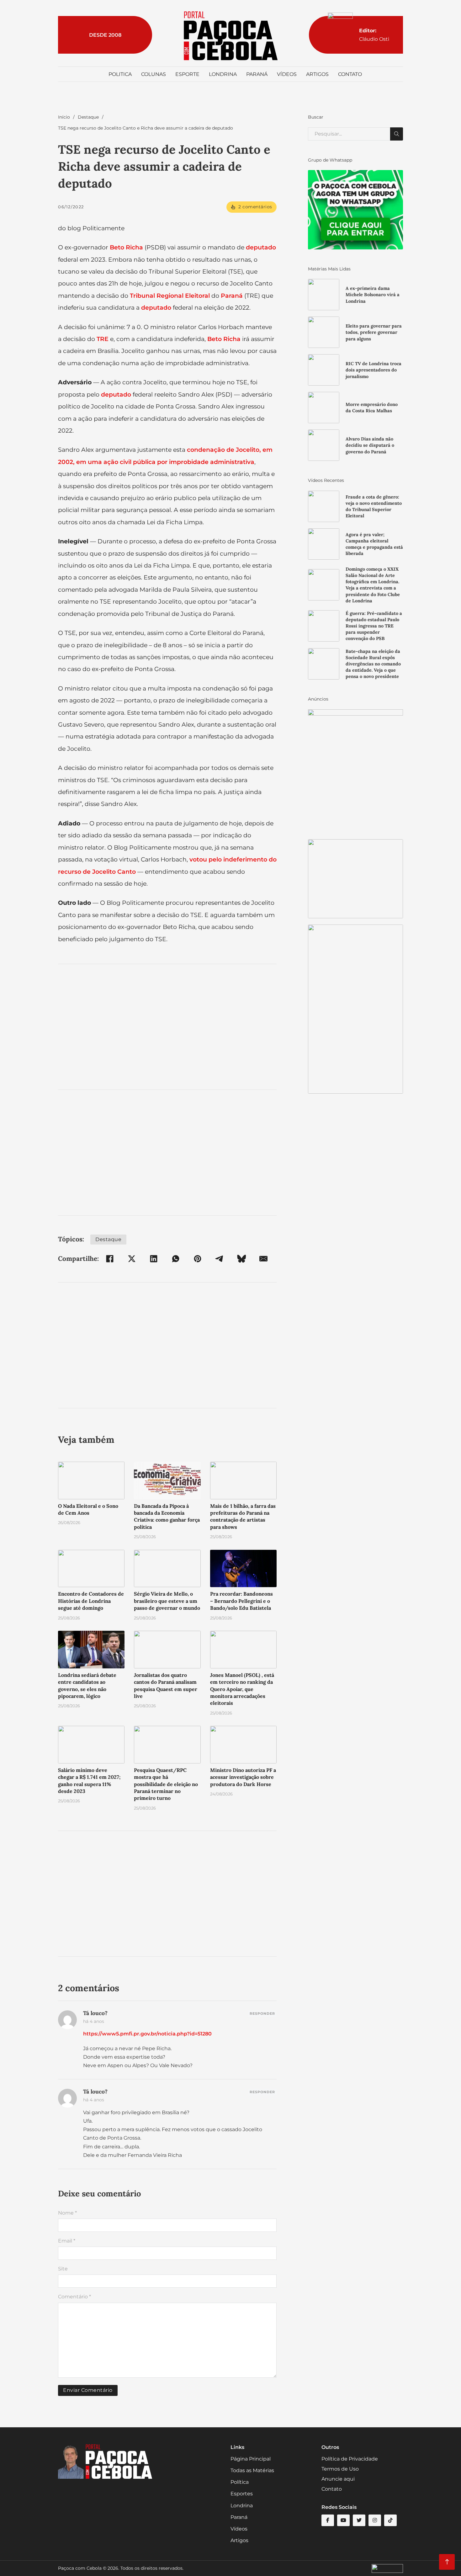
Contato (350, 74)
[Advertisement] (167, 1027)
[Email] (263, 1259)
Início (64, 117)
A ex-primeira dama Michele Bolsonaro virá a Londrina (373, 295)
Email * (67, 2241)
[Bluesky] (241, 1259)
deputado (261, 247)
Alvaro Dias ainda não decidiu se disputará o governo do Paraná (370, 445)
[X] (132, 1259)
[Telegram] (220, 1259)
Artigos (317, 74)
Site (63, 2269)
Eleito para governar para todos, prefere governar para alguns (374, 332)
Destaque (88, 117)
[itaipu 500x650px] (355, 771)
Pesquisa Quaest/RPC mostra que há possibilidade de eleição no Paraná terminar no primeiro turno (166, 1784)
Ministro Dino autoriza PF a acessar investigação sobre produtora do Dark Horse (243, 1777)
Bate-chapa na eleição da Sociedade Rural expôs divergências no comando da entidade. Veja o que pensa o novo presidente (373, 664)
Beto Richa (126, 247)
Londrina (223, 74)
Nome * (67, 2213)
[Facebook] (110, 1259)
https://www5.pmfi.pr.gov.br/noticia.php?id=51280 (147, 2034)
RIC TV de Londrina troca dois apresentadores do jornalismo (374, 370)
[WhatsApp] (176, 1259)
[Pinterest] (198, 1259)
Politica (120, 74)
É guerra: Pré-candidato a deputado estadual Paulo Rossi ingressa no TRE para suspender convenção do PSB (374, 626)
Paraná (257, 74)
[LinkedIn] (154, 1259)
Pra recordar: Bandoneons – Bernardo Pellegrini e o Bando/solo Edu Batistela (241, 1601)
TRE (103, 339)
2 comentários (255, 207)
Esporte (187, 74)
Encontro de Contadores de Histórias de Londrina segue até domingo (91, 1601)
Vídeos (287, 74)
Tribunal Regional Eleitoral (170, 296)
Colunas (154, 74)
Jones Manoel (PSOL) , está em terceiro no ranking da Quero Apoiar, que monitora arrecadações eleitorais (242, 1689)
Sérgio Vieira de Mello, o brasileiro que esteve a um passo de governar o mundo (167, 1601)
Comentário (74, 2297)
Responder (262, 2013)
